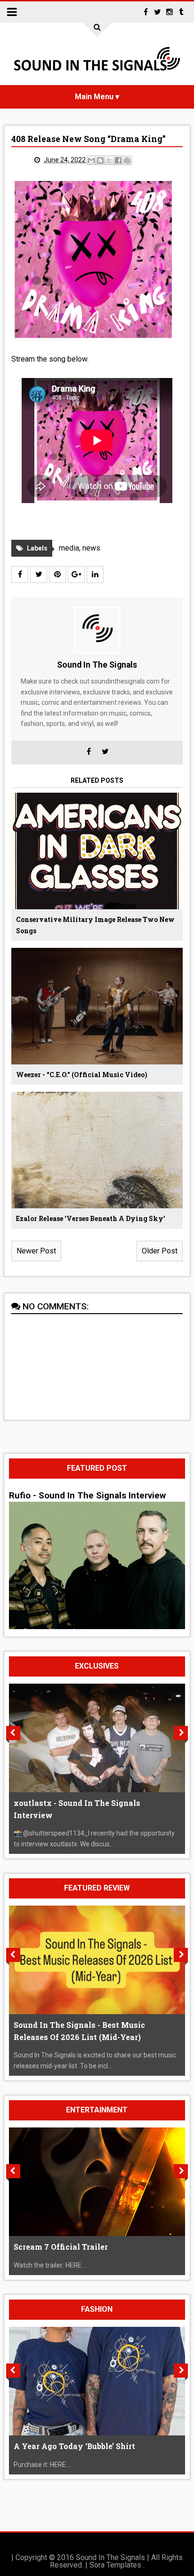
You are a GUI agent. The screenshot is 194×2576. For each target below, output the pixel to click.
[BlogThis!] (100, 160)
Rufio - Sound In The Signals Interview (87, 1496)
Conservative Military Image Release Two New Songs (95, 925)
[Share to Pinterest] (127, 160)
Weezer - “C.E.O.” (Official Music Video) (82, 1075)
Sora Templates (115, 2565)
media (69, 548)
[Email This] (91, 160)
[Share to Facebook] (118, 160)
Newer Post (36, 1251)
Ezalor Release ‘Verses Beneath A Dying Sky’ (91, 1218)
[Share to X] (109, 160)
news (91, 548)
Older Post (160, 1251)
